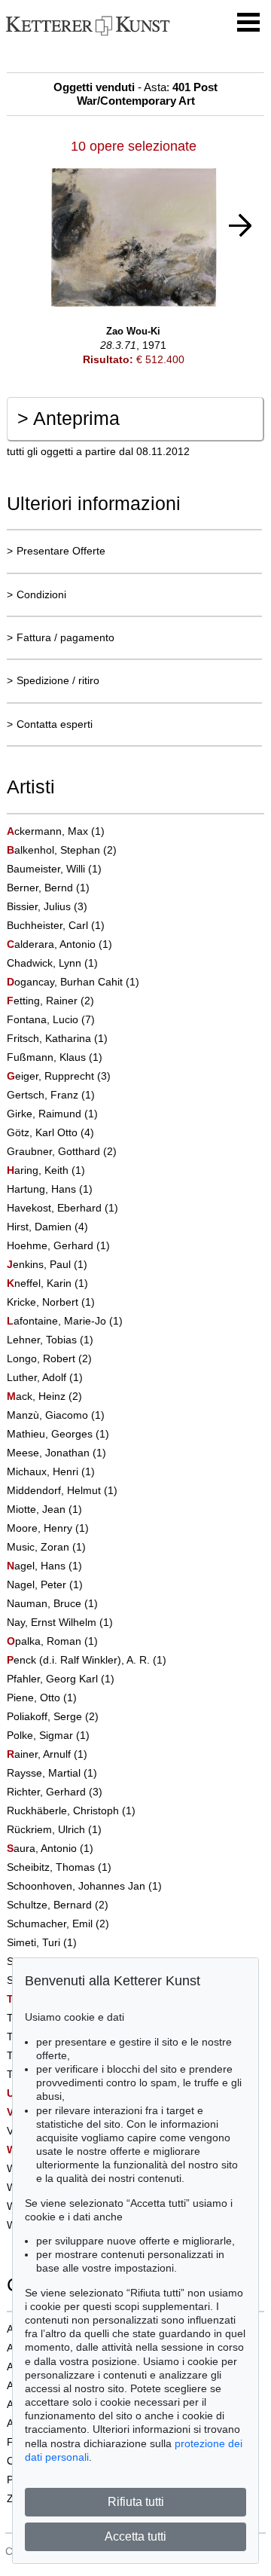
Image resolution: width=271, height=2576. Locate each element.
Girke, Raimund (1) (52, 1114)
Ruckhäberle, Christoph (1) (71, 1811)
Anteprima (69, 418)
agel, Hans (38, 1566)
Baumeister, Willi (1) (54, 869)
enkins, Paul (40, 1264)
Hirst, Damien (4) (47, 1227)
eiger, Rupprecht (52, 1076)
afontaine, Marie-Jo (58, 1321)
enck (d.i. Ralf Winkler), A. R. (80, 1660)
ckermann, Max (49, 831)
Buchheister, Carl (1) (56, 925)
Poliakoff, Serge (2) (53, 1716)
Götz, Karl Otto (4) (50, 1132)
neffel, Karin (41, 1283)
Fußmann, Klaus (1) (55, 1057)
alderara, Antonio (53, 944)
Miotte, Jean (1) (44, 1509)
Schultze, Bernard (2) (58, 1905)
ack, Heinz (38, 1396)
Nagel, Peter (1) (45, 1584)
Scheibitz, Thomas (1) (59, 1867)
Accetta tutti (135, 2536)
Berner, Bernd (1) (48, 888)
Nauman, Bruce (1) (52, 1603)
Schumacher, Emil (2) (58, 1924)
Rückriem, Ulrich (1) (54, 1829)
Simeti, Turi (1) (42, 1942)
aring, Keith (39, 1170)
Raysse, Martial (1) (52, 1773)
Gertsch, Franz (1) (51, 1095)
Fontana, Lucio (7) (51, 1019)
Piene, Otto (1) (42, 1697)
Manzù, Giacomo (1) (56, 1415)
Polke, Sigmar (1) (48, 1735)
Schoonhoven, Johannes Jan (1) (84, 1886)
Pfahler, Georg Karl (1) (61, 1679)
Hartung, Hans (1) (50, 1189)
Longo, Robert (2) (49, 1358)
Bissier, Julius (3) (47, 906)
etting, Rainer (44, 1001)
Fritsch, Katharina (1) (57, 1038)
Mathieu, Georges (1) (58, 1434)
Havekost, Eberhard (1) (62, 1208)
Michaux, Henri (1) (51, 1471)
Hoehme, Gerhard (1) (58, 1245)
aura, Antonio (43, 1848)
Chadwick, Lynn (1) (52, 963)
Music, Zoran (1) (46, 1547)
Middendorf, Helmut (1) (62, 1490)
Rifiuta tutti (136, 2502)
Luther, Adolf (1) (45, 1377)
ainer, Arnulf (40, 1754)
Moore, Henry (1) (48, 1528)
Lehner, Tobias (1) (50, 1340)
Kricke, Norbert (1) (51, 1302)
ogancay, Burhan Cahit (66, 982)
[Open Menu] (248, 23)
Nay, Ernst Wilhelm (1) (60, 1622)
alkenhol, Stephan (55, 850)
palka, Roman (46, 1641)
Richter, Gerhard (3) (55, 1792)
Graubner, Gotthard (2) (62, 1151)
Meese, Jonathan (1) (56, 1453)
